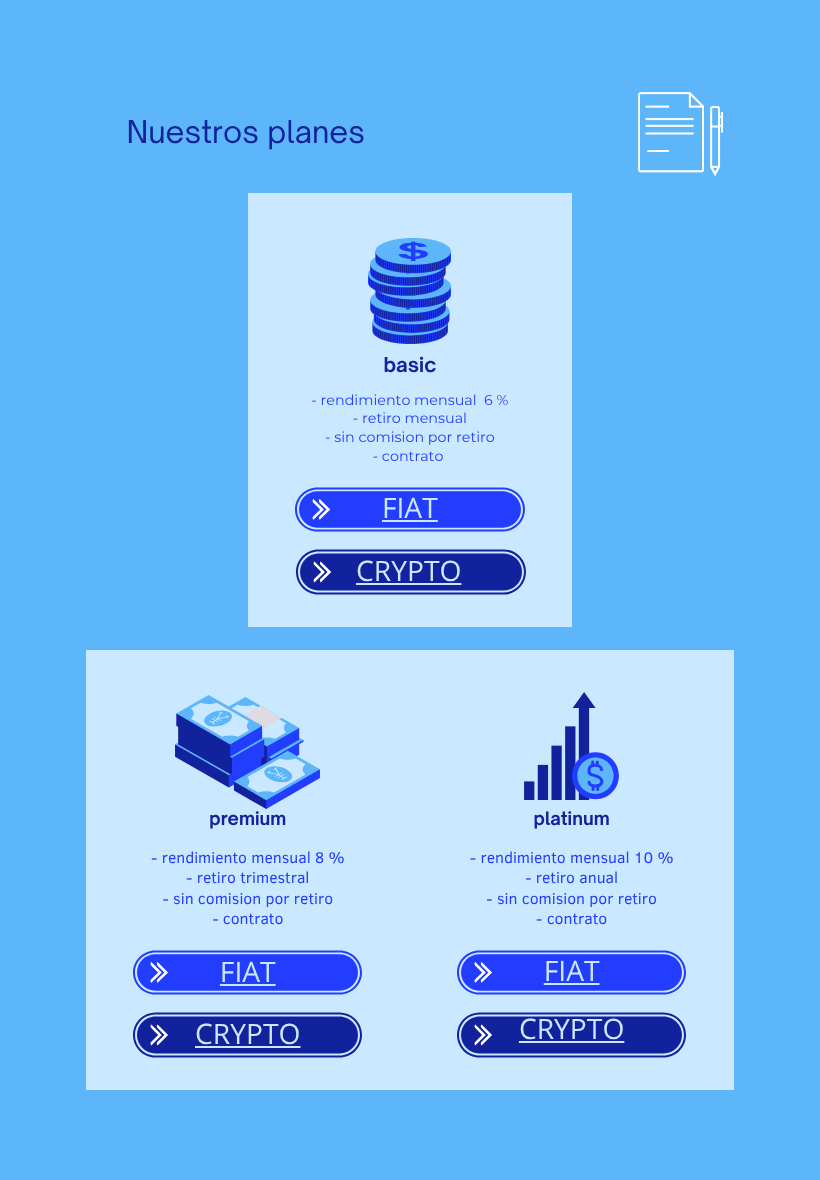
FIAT (410, 508)
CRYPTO (408, 571)
